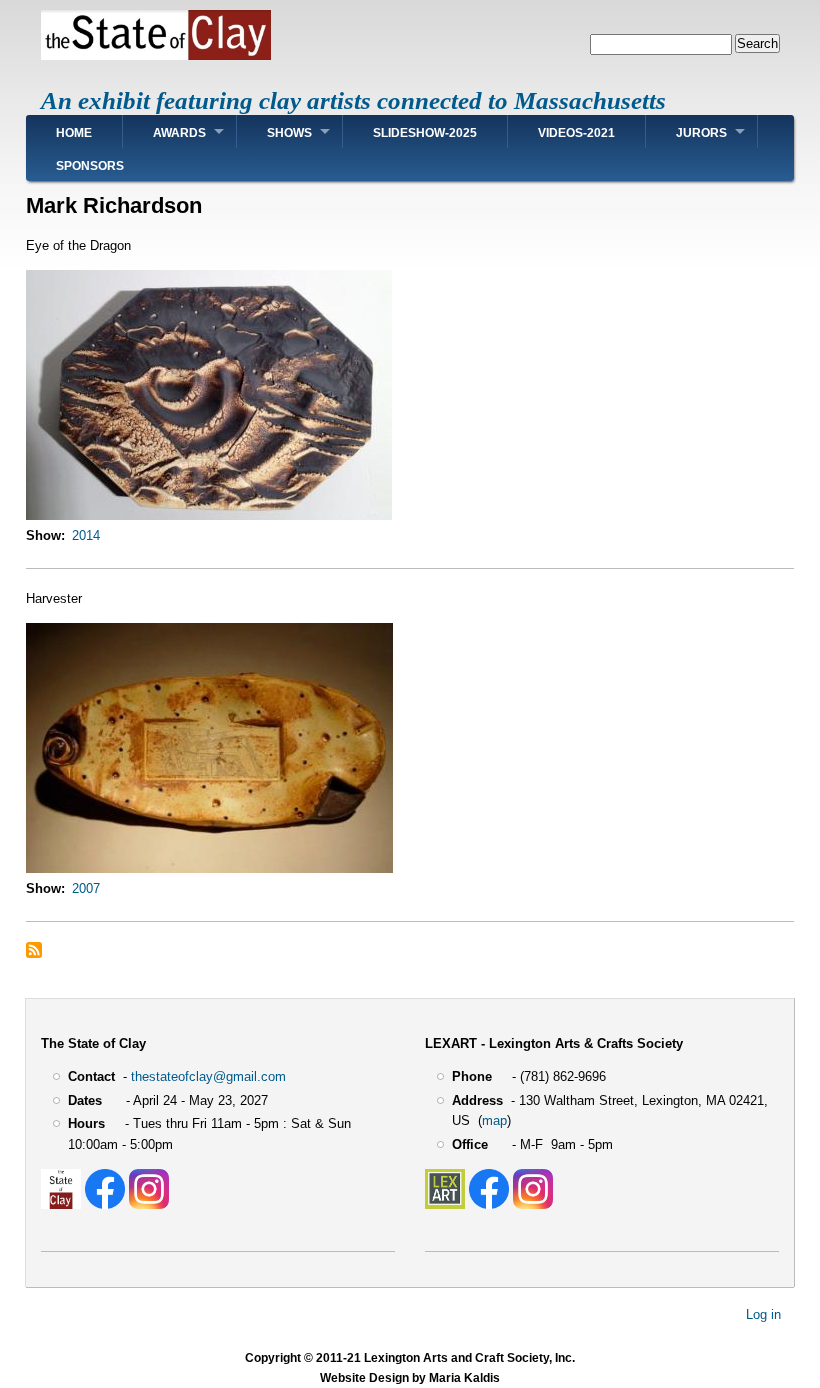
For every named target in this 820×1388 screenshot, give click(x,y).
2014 (86, 535)
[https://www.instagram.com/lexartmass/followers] (533, 1204)
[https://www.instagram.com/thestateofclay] (149, 1204)
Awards (179, 133)
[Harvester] (209, 868)
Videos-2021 (576, 133)
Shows (289, 133)
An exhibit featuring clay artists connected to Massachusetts (353, 100)
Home (74, 133)
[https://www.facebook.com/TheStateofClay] (105, 1204)
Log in (763, 1313)
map (494, 1120)
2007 (86, 888)
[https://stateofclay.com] (61, 1204)
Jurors (701, 133)
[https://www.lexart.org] (445, 1204)
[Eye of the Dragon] (209, 515)
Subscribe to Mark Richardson (34, 950)
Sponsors (90, 166)
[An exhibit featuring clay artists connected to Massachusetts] (156, 55)
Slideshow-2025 (425, 133)
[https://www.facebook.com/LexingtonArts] (489, 1204)
